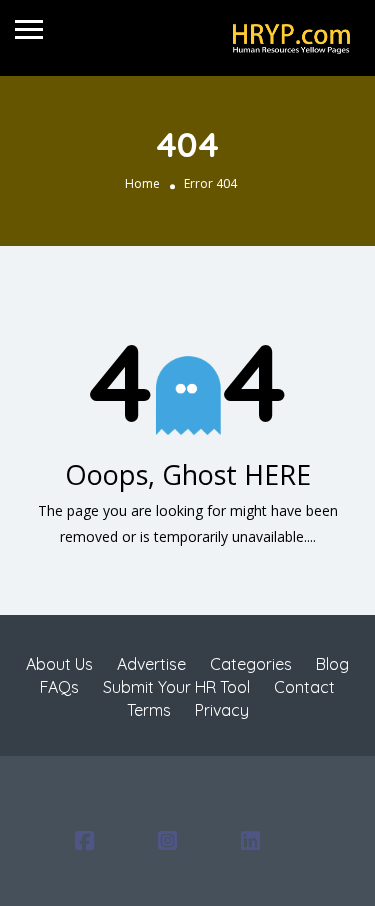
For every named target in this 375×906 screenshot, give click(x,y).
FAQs (59, 687)
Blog (332, 664)
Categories (251, 664)
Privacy (222, 710)
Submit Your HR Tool (176, 687)
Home (142, 183)
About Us (59, 664)
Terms (149, 710)
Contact (304, 687)
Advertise (151, 664)
